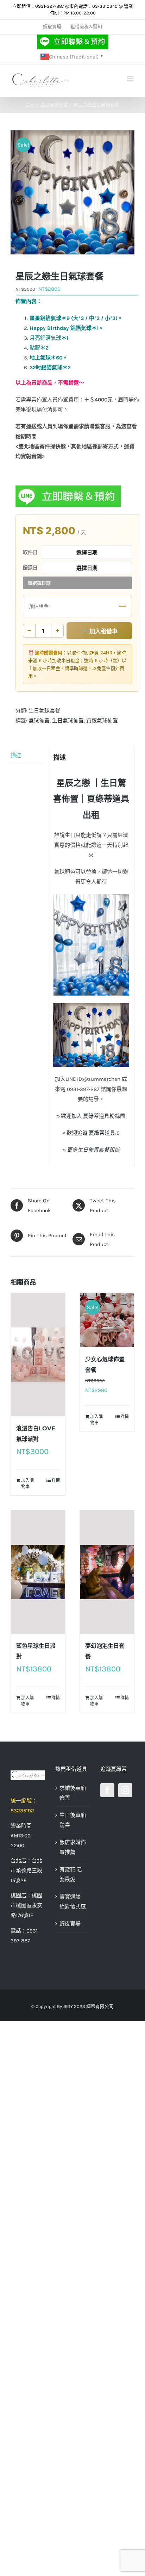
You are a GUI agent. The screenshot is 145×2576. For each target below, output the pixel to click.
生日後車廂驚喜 (73, 1820)
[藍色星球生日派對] (38, 1572)
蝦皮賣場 (70, 1924)
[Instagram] (125, 1790)
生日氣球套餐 (44, 711)
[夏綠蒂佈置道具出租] (28, 1775)
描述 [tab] (16, 755)
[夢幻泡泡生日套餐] (107, 1572)
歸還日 (30, 568)
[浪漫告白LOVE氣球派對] (38, 1355)
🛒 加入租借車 (99, 631)
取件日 (30, 552)
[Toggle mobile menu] (131, 79)
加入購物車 (27, 1484)
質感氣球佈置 (102, 721)
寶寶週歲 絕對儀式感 (73, 1902)
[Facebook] (107, 1790)
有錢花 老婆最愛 (71, 1874)
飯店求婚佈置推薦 (73, 1847)
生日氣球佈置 (68, 721)
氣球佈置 (39, 721)
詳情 (56, 1480)
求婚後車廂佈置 (73, 1793)
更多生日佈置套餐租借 (93, 1150)
